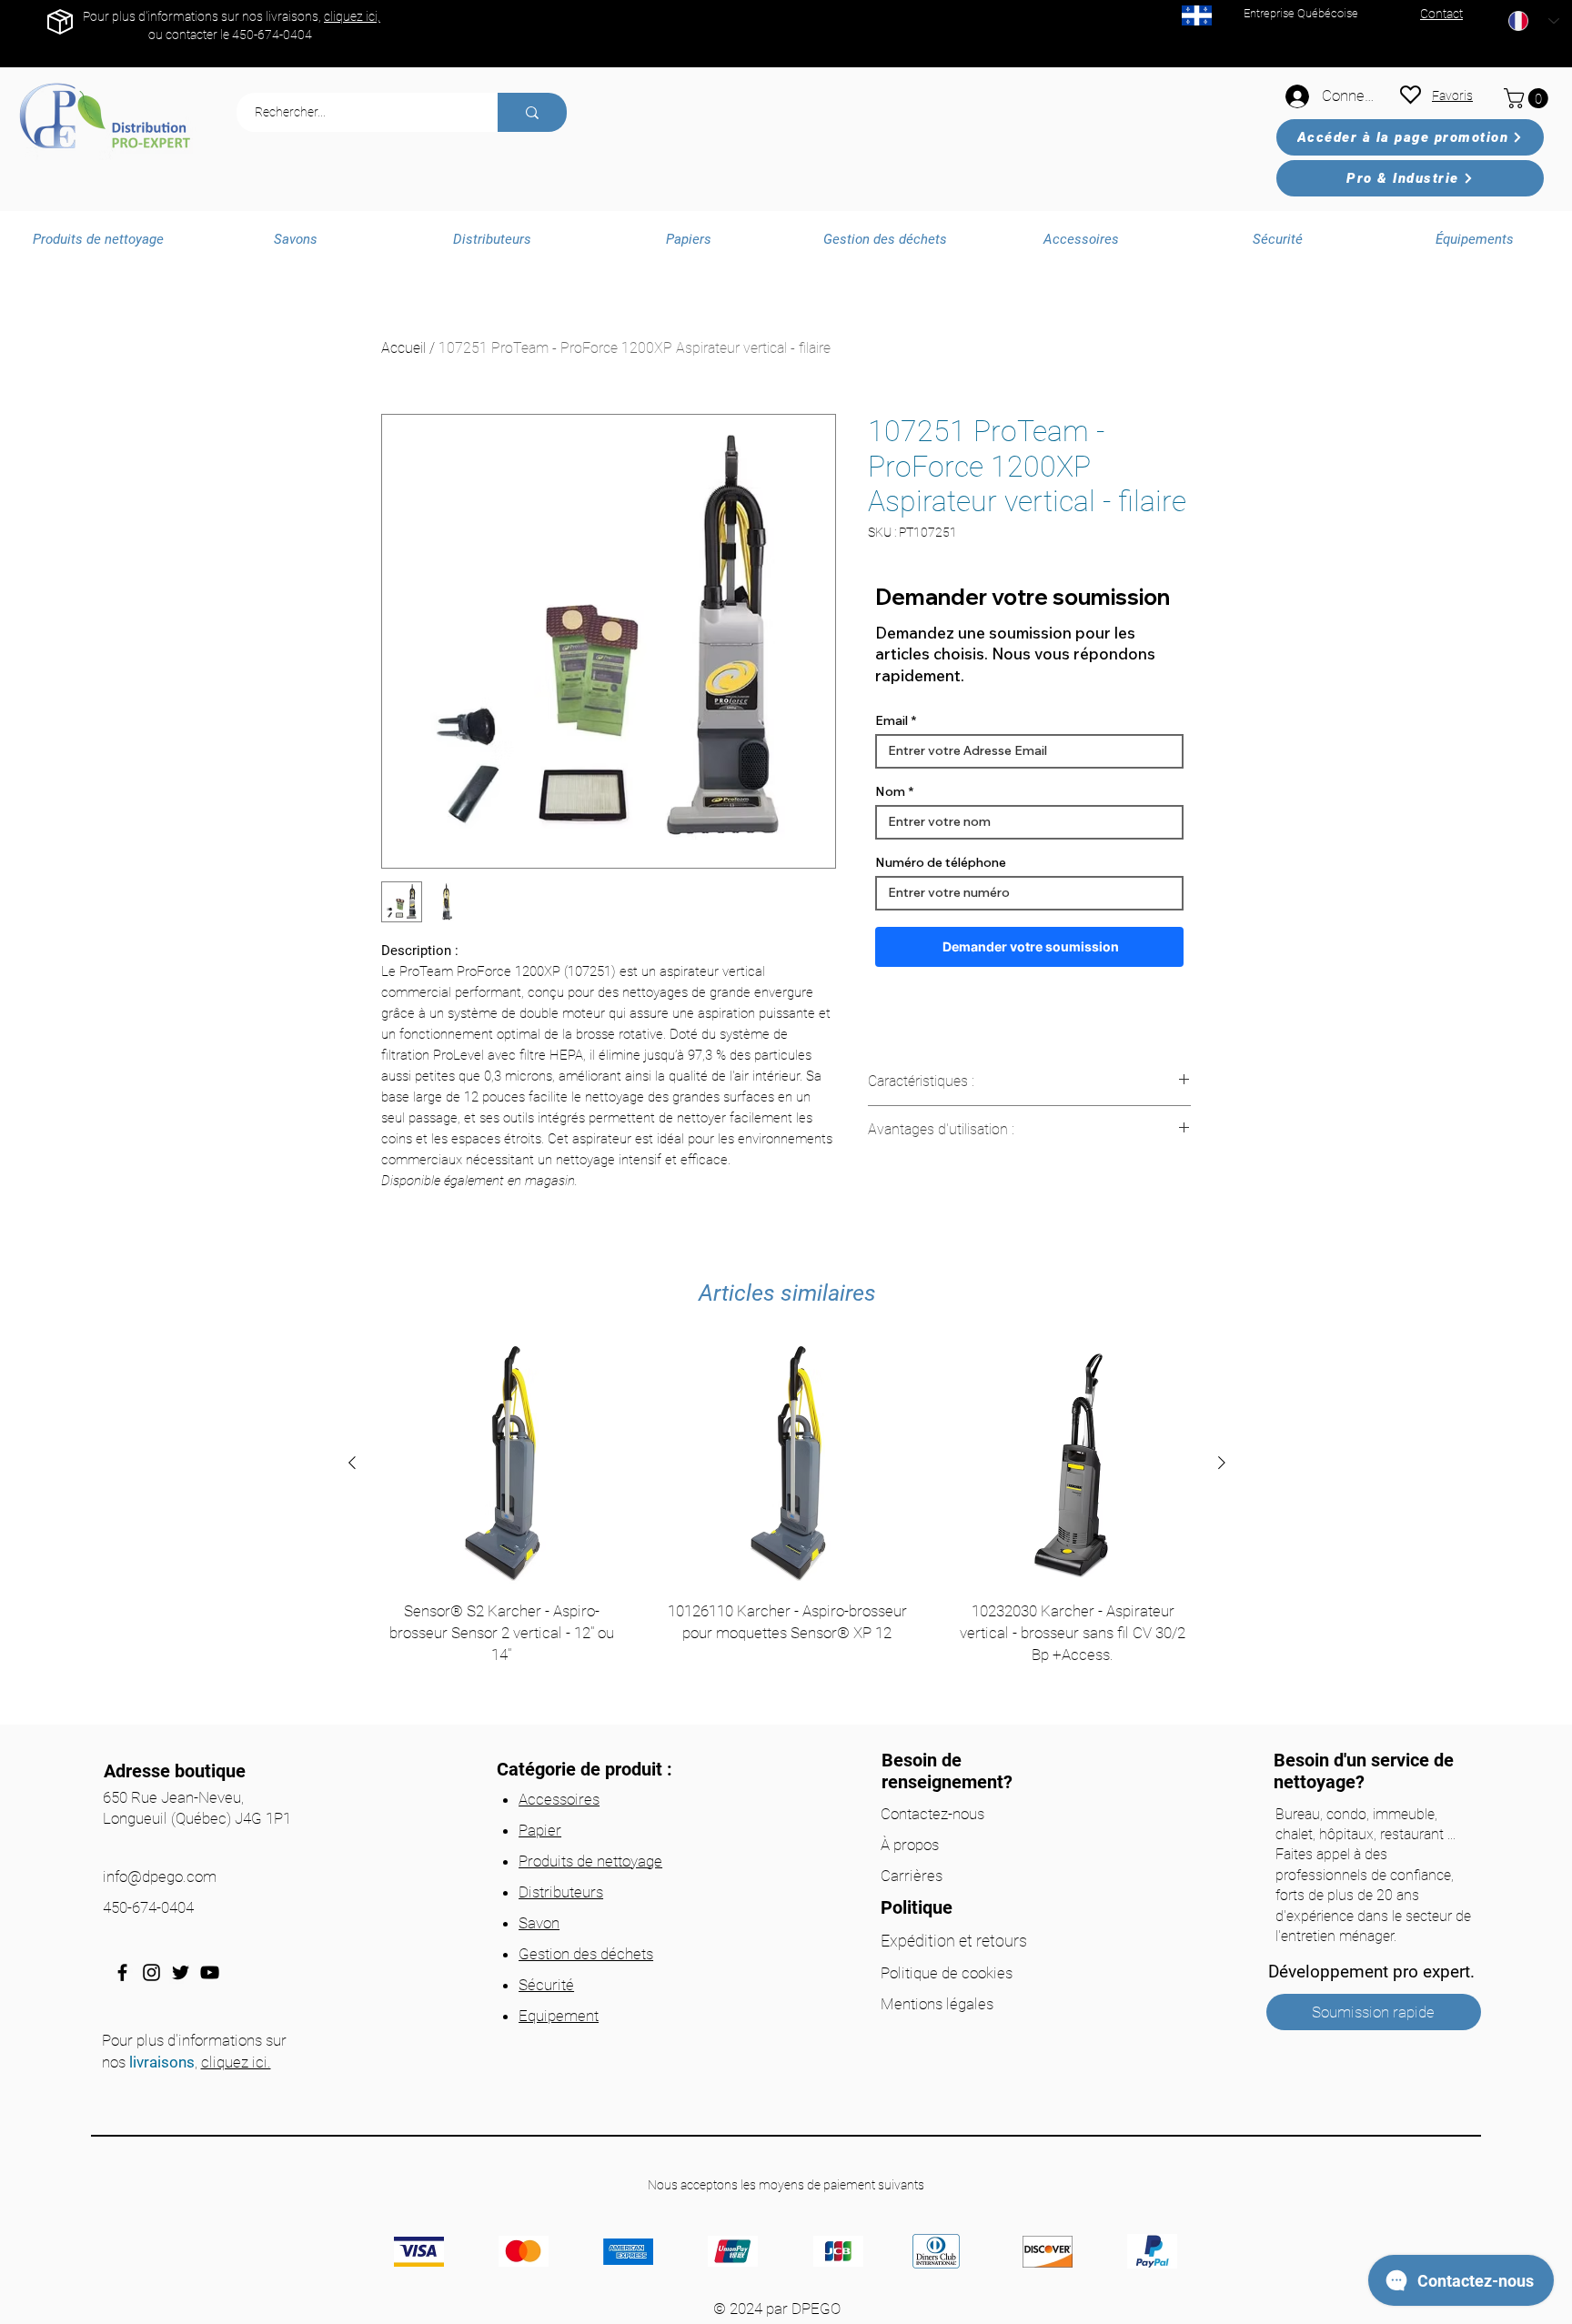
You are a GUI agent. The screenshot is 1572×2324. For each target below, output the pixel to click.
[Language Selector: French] (1534, 21)
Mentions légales (937, 2004)
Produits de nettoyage (590, 1861)
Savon (539, 1923)
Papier (540, 1830)
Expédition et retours (954, 1941)
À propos (910, 1845)
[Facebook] (122, 1972)
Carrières (912, 1876)
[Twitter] (181, 1972)
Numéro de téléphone (941, 862)
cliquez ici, (352, 16)
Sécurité (546, 1985)
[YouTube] (210, 1972)
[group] (787, 1527)
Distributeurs (561, 1892)
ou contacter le (190, 35)
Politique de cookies (947, 1973)
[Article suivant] (1222, 1463)
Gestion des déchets (586, 1954)
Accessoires (559, 1799)
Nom (890, 791)
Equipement (559, 2016)
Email (892, 720)
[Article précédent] (352, 1463)
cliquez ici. (236, 2062)
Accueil (403, 348)
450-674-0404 (272, 35)
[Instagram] (151, 1972)
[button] (1528, 98)
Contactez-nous (932, 1814)
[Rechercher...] (532, 112)
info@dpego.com (160, 1876)
